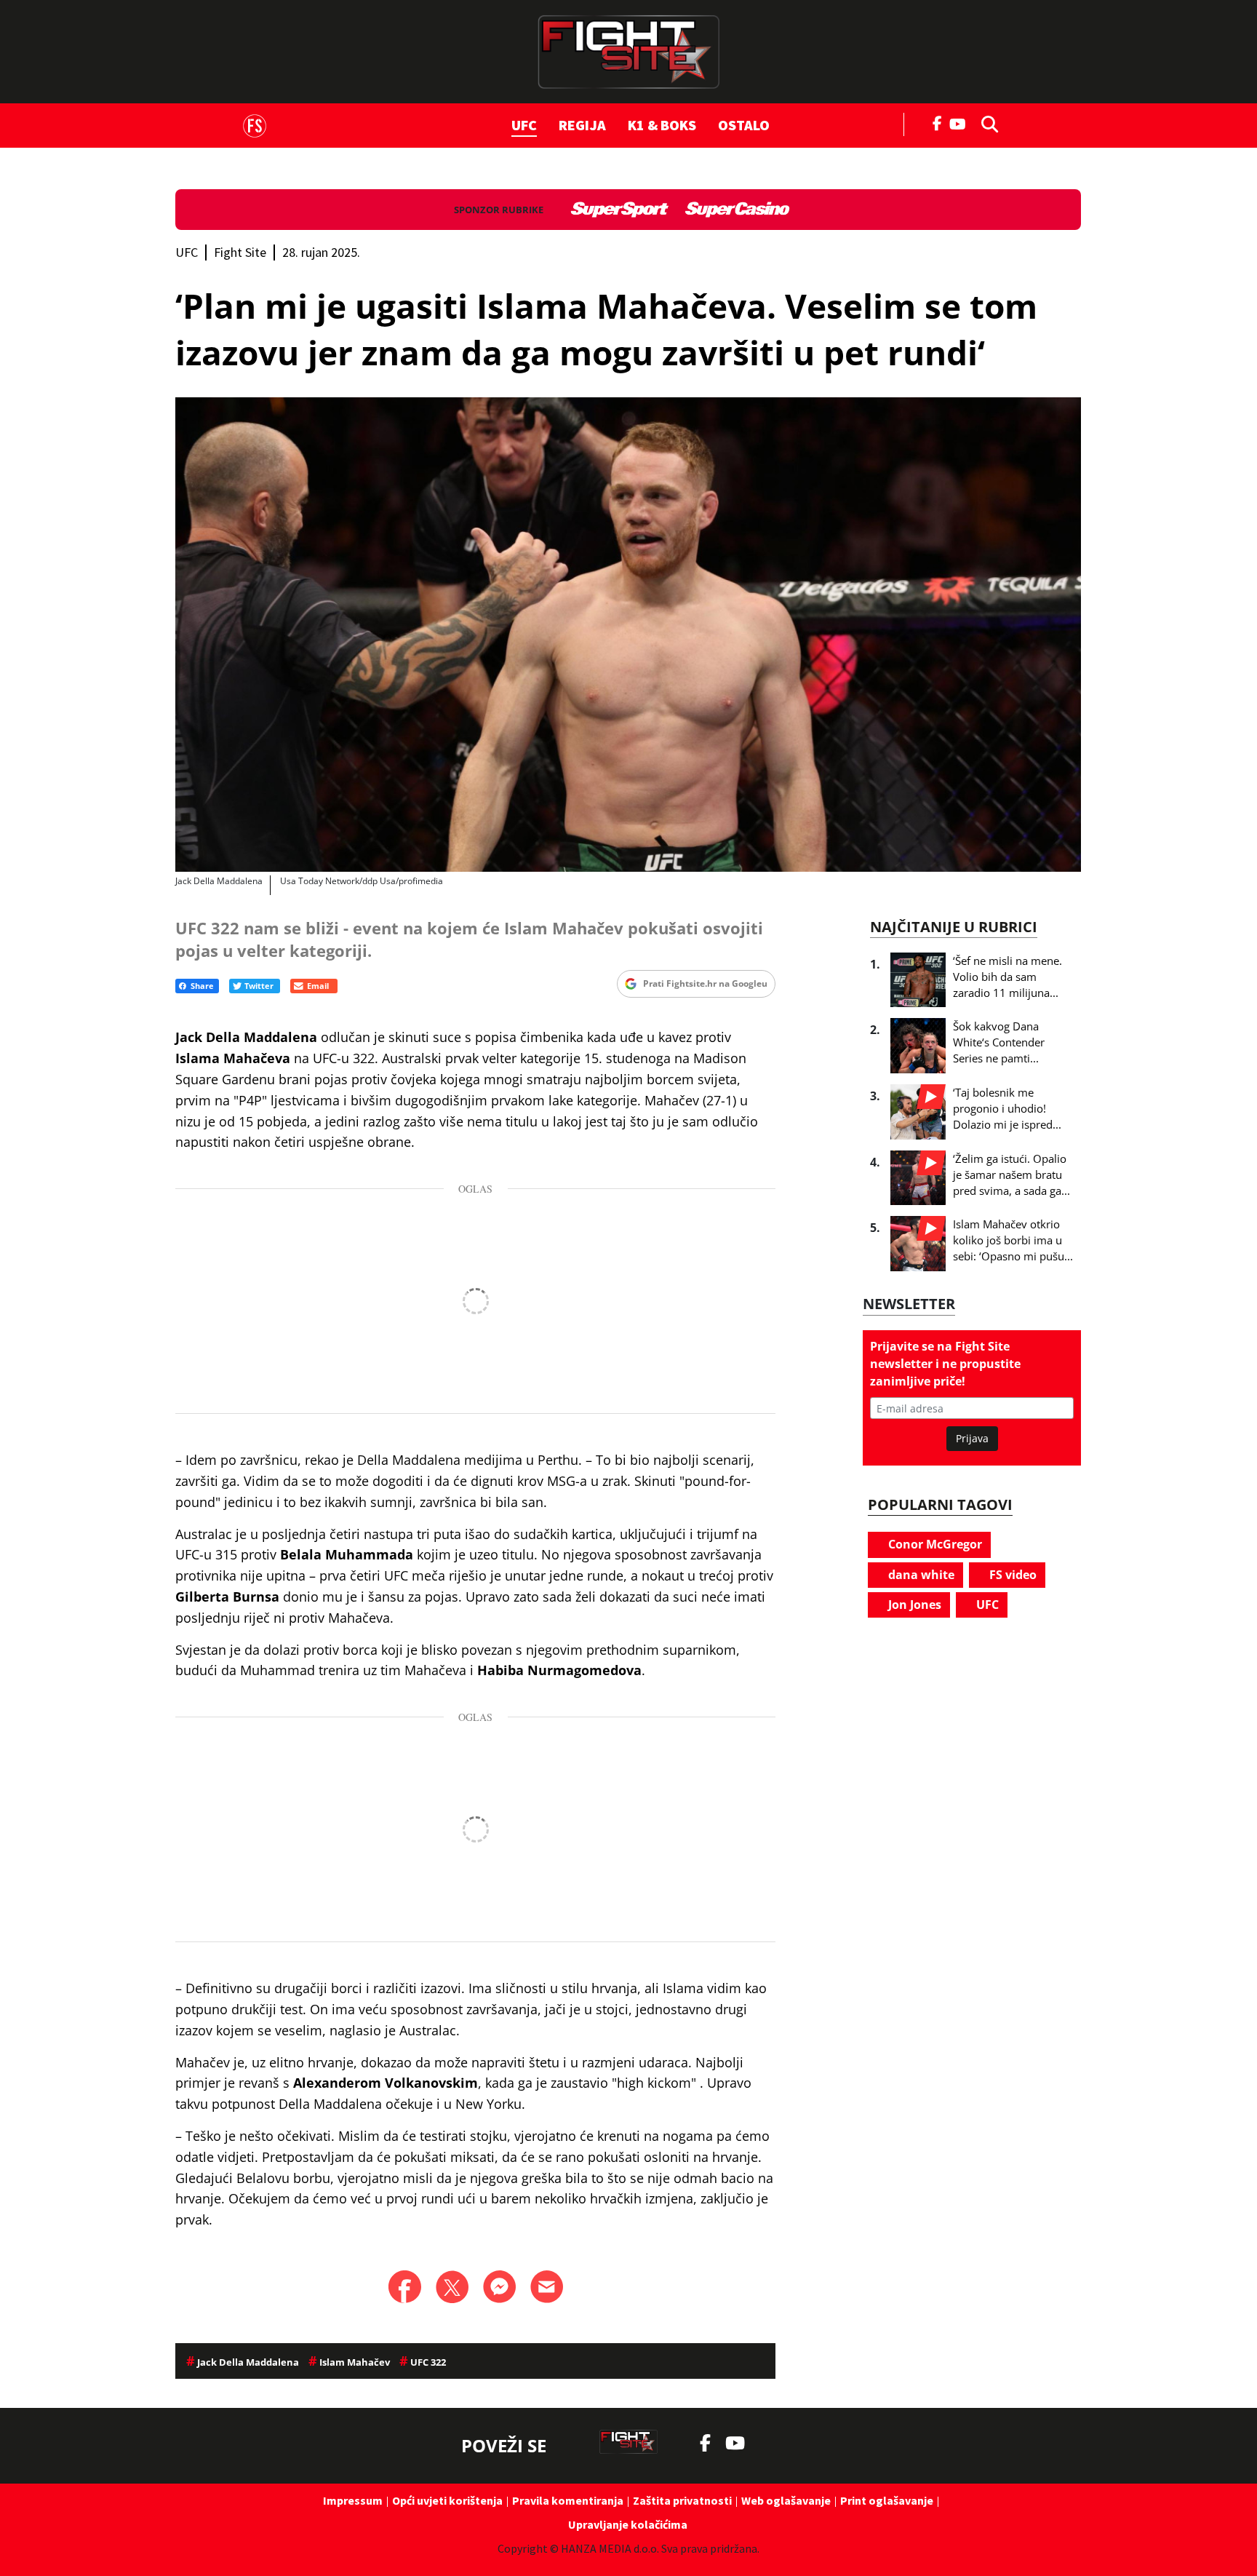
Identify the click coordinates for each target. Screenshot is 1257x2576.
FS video (1011, 1575)
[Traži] (986, 123)
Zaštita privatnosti (682, 2500)
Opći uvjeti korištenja (447, 2500)
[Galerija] (628, 635)
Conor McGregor (934, 1544)
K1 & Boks (662, 125)
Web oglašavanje (786, 2500)
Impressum (353, 2500)
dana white (920, 1575)
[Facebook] (938, 122)
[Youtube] (961, 123)
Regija (582, 125)
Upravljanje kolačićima (628, 2524)
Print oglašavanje (887, 2500)
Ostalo (744, 125)
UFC (524, 125)
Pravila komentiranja (568, 2500)
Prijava (972, 1438)
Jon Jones (913, 1605)
